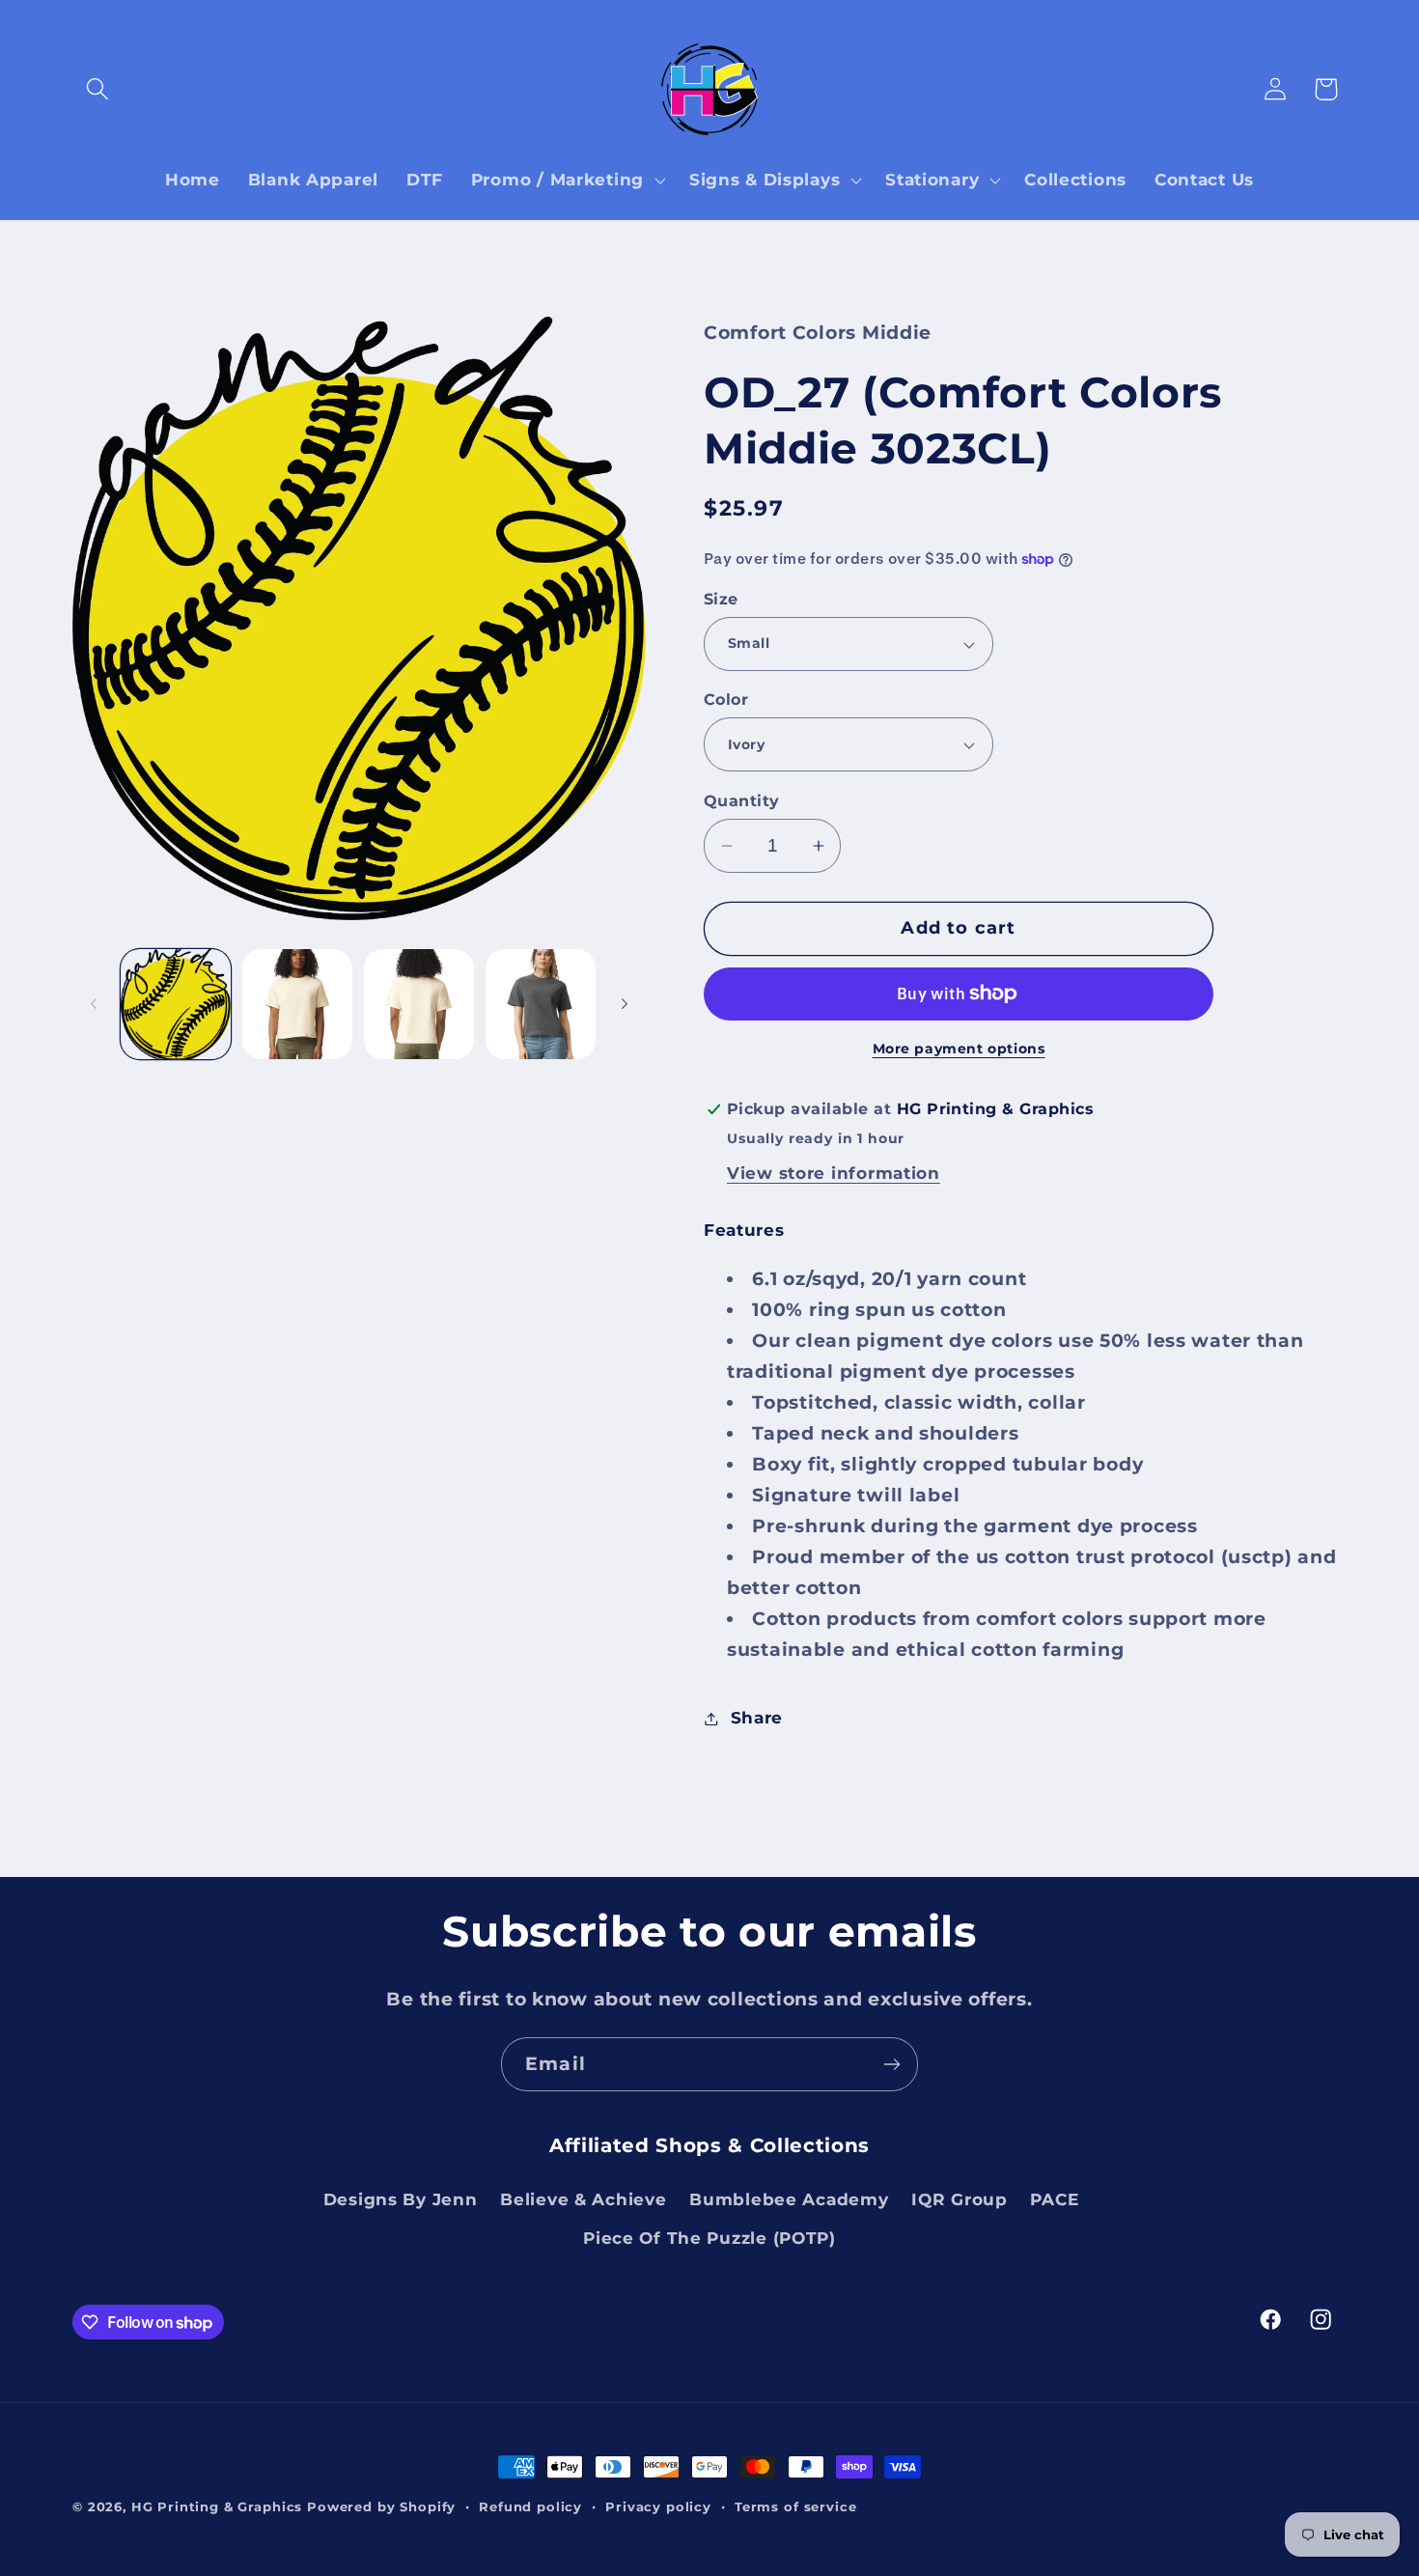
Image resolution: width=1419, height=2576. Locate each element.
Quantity (742, 801)
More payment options (959, 1049)
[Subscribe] (891, 2064)
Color (726, 700)
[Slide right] (625, 1004)
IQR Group (959, 2199)
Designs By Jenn (401, 2199)
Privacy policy (658, 2506)
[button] (98, 89)
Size (721, 599)
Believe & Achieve (583, 2199)
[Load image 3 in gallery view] (419, 1004)
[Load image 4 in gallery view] (541, 1004)
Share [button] (757, 1718)
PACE (1054, 2199)
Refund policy (530, 2506)
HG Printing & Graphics (217, 2506)
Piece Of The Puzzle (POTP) (709, 2238)
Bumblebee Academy (789, 2199)
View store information (834, 1173)
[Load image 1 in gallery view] (176, 1004)
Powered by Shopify (381, 2506)
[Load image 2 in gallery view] (297, 1004)
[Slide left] (94, 1004)
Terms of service (795, 2506)
